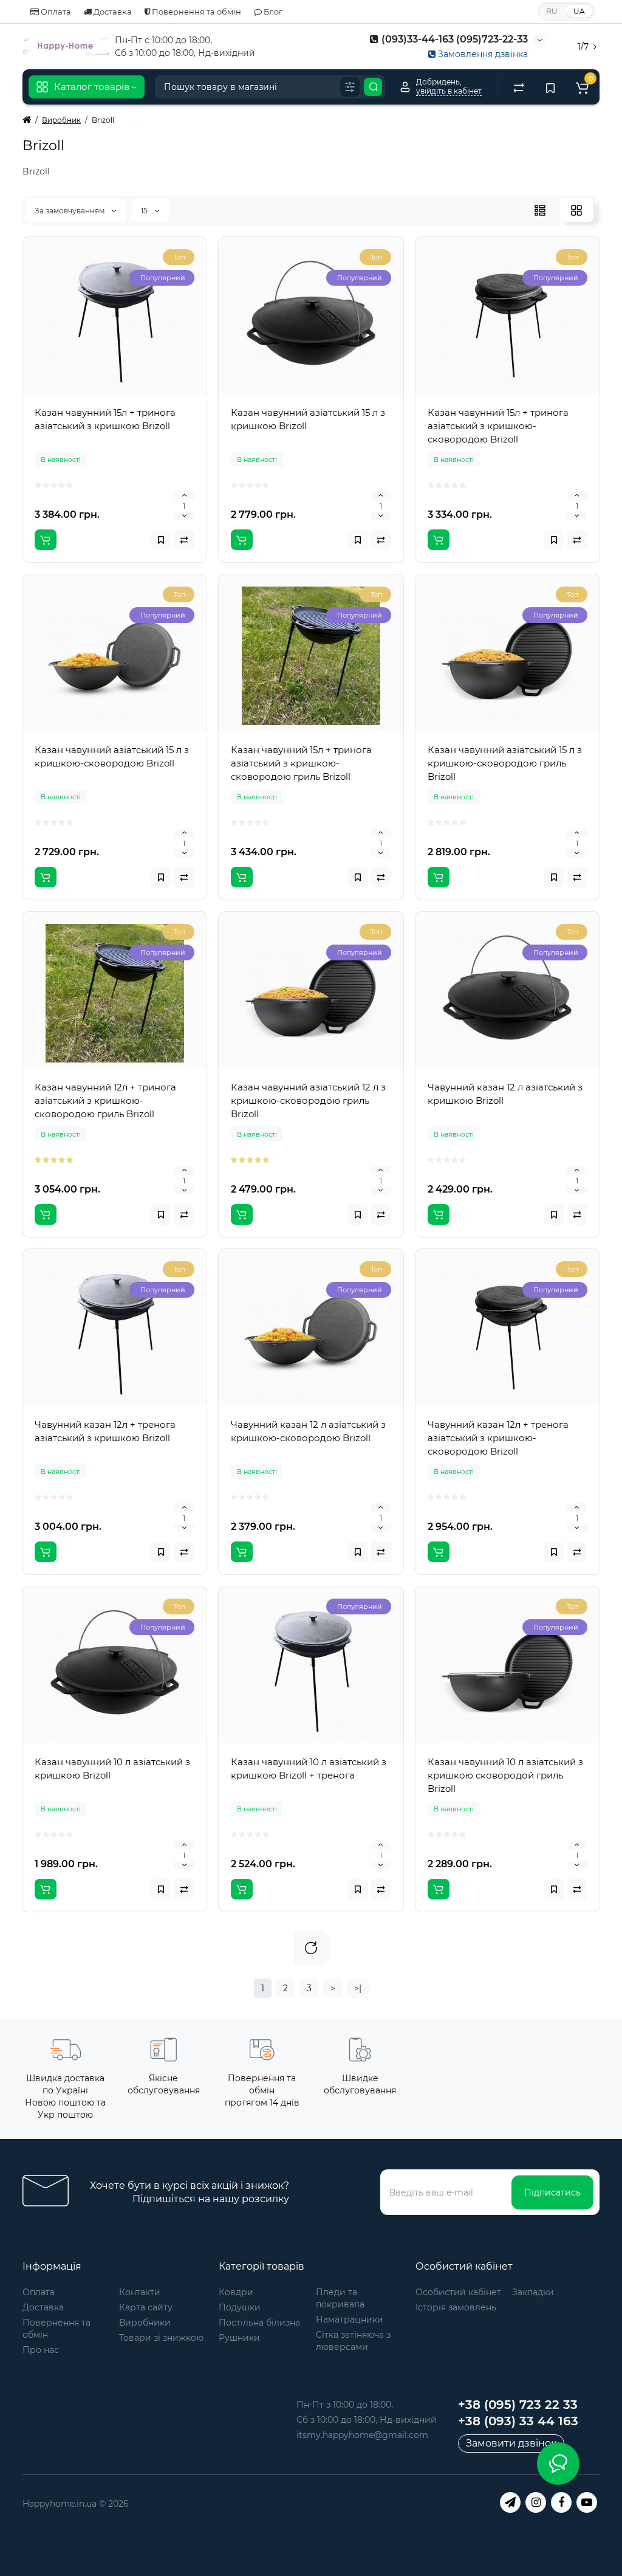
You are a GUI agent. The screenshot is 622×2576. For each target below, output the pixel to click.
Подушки (240, 2307)
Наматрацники (350, 2319)
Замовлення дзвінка (482, 54)
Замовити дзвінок (511, 2443)
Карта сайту (146, 2307)
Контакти (140, 2292)
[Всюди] (350, 87)
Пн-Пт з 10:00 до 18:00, (345, 2405)
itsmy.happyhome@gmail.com (362, 2435)
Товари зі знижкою (161, 2338)
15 (145, 211)
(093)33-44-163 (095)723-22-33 (453, 39)
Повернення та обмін (196, 12)
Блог (272, 12)
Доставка (112, 12)
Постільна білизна (259, 2323)
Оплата (55, 12)
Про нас (41, 2350)
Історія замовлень (456, 2307)
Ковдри (236, 2292)
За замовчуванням (70, 211)
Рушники (239, 2338)
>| (358, 1988)
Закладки (533, 2292)
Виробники (145, 2323)
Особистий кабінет (458, 2292)
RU (552, 11)
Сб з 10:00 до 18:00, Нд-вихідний (367, 2420)
